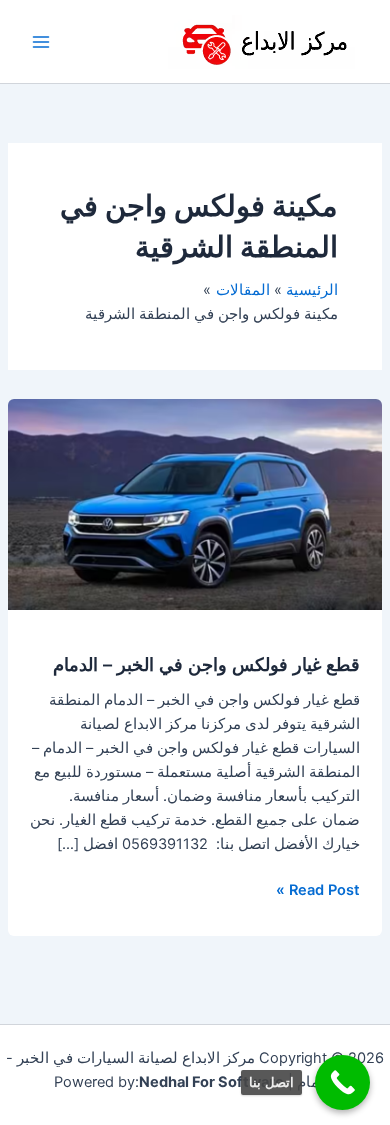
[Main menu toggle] (41, 42)
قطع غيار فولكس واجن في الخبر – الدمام (206, 664)
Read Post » (318, 888)
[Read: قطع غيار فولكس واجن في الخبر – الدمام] (195, 503)
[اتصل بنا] (342, 1082)
